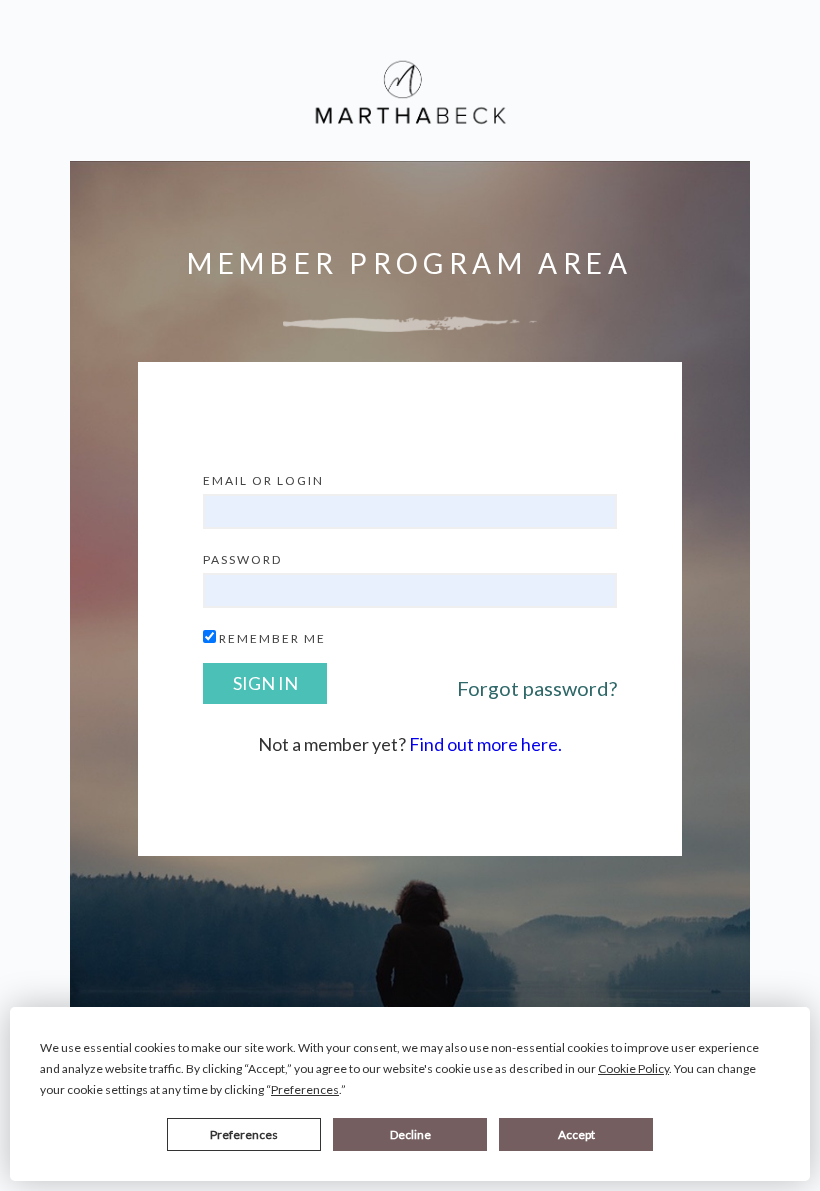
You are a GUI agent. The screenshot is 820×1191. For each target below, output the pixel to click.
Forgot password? (537, 688)
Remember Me (272, 638)
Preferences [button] (305, 1089)
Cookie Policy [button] (633, 1068)
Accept (576, 1134)
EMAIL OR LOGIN (263, 480)
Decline (410, 1134)
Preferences (244, 1134)
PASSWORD (242, 559)
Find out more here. (485, 744)
